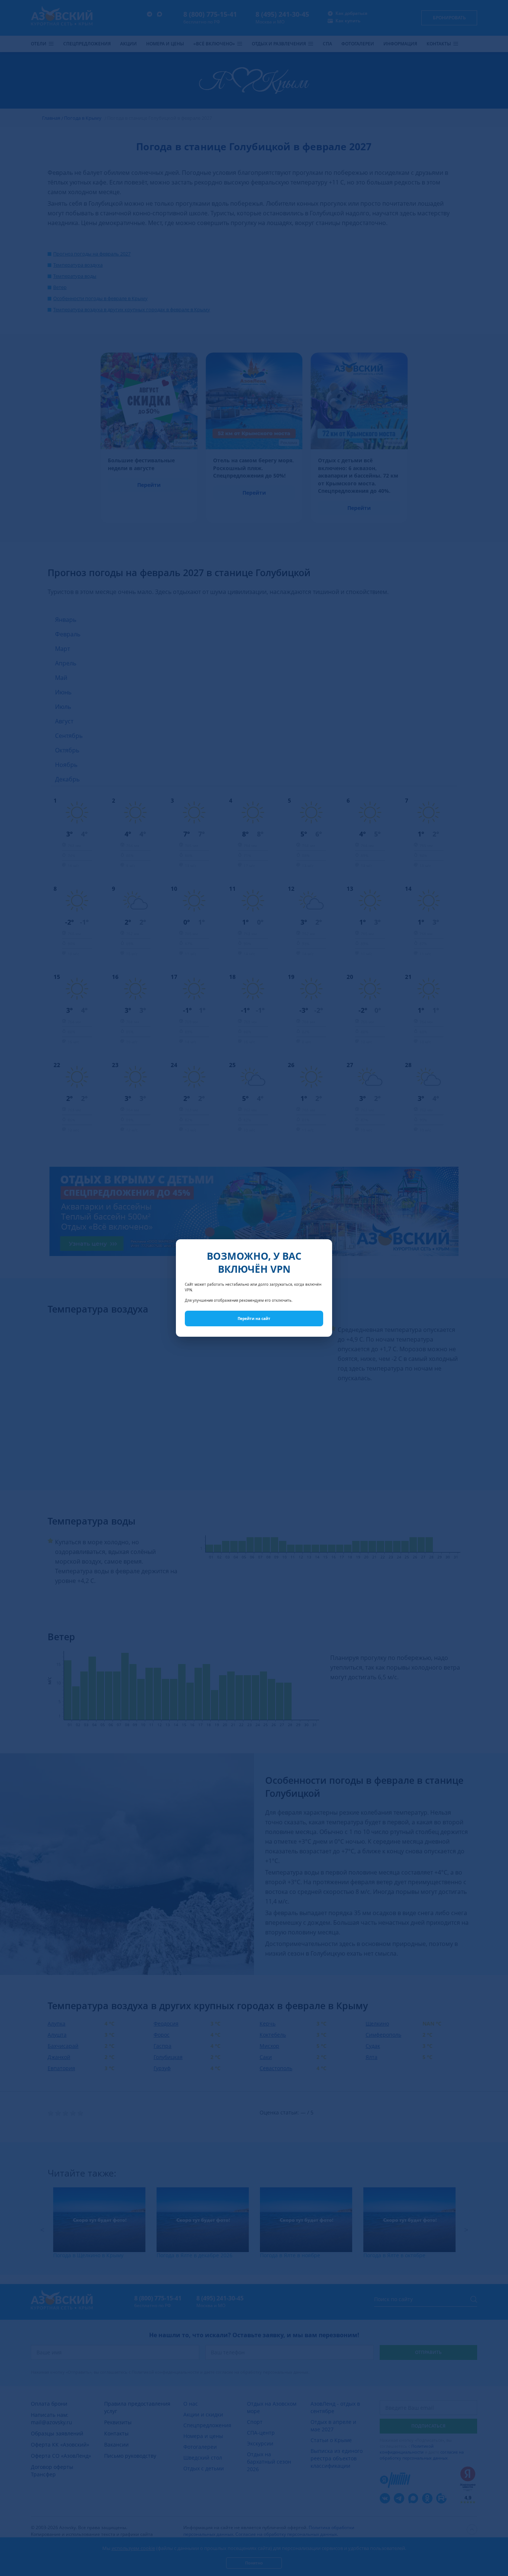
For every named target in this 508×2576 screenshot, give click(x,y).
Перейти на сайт (254, 1318)
